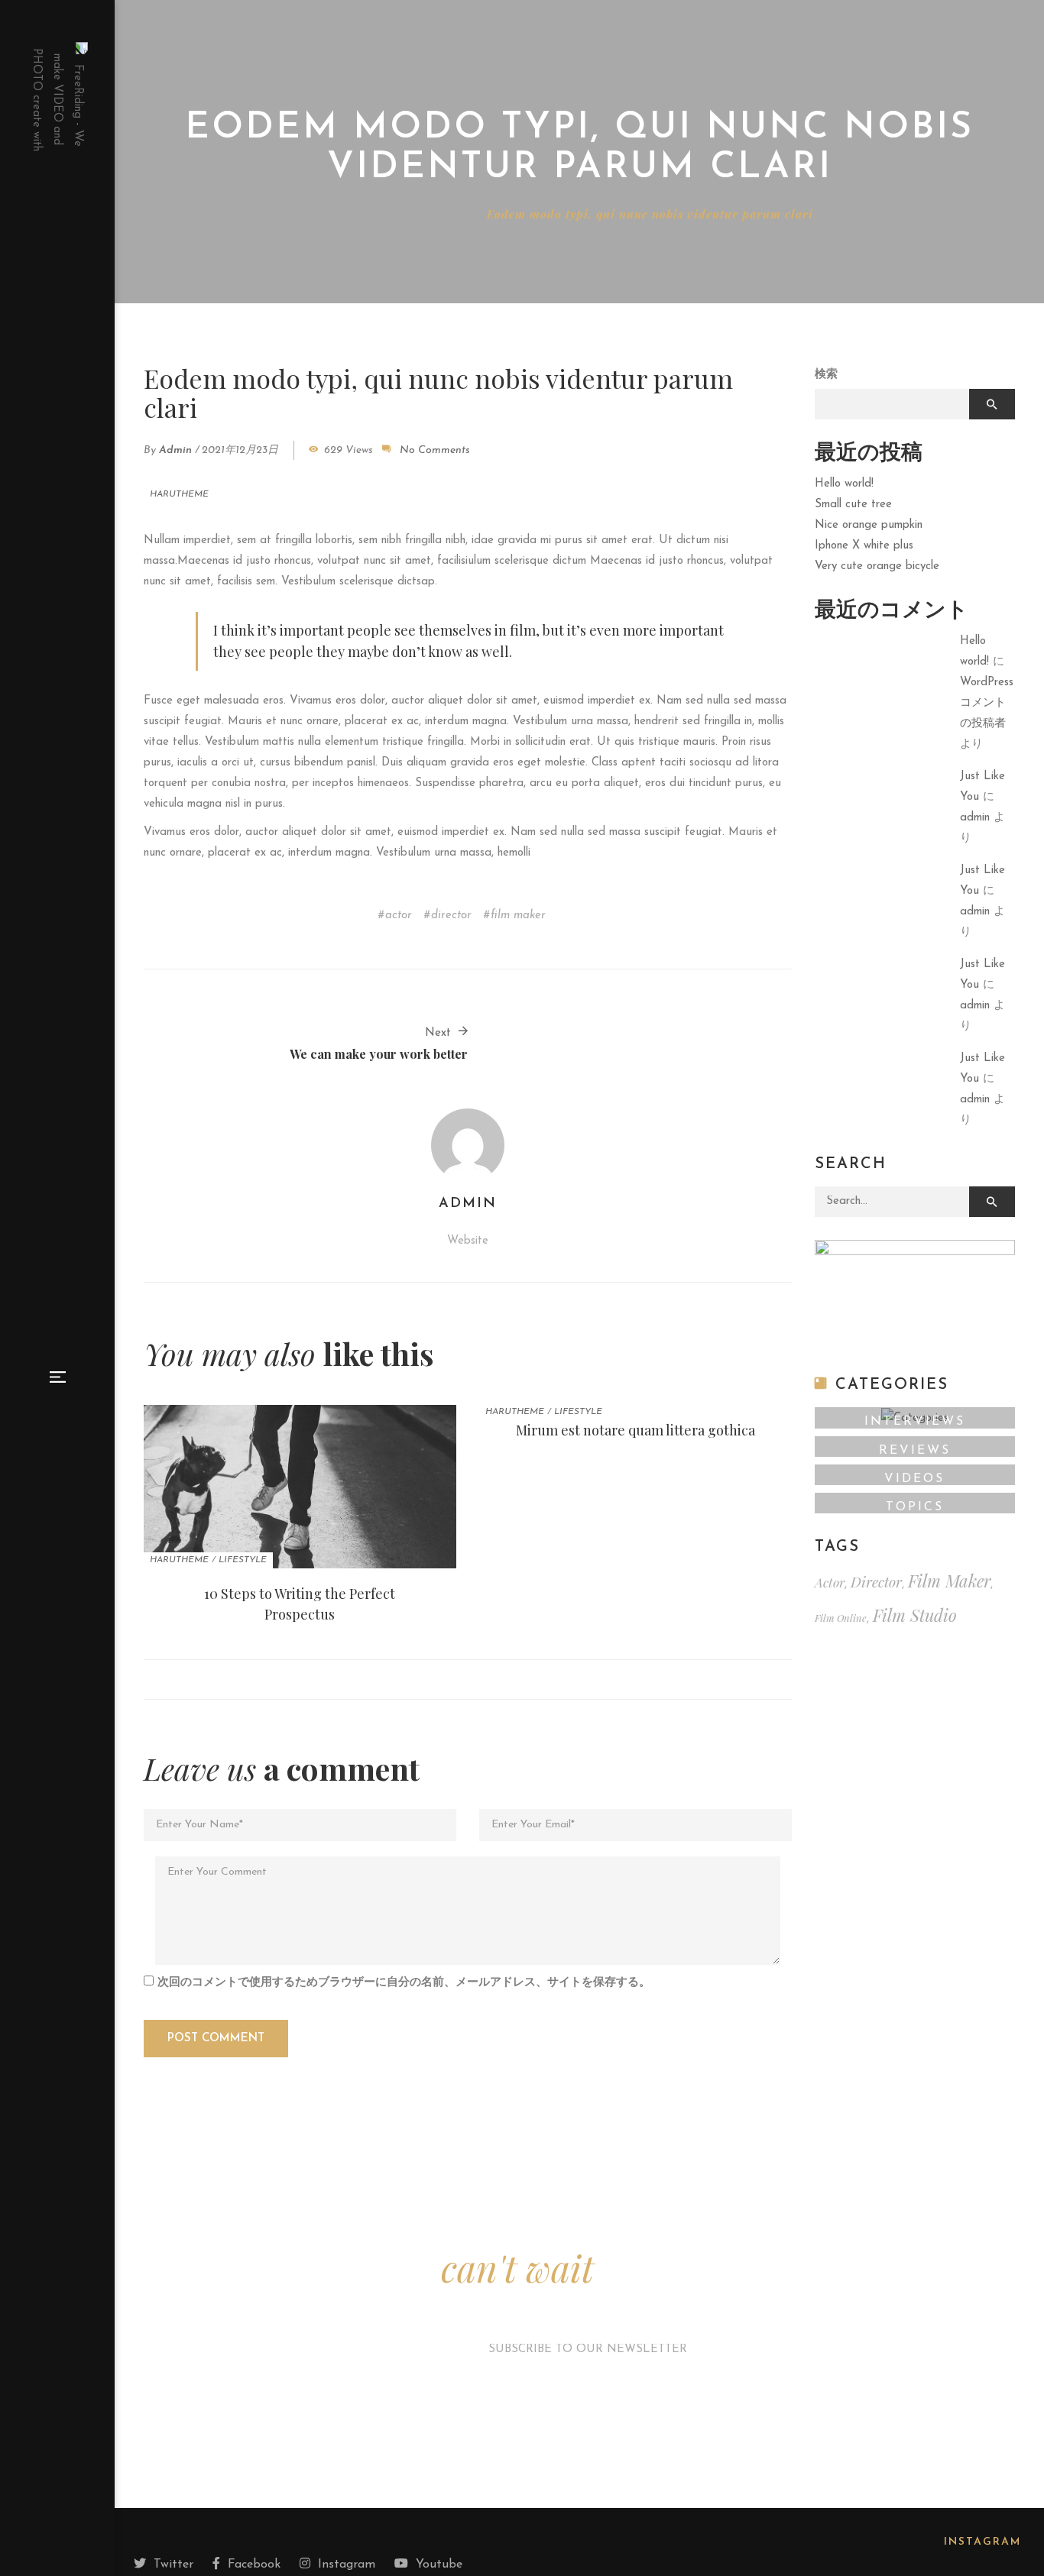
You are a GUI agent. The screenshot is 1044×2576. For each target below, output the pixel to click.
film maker (518, 916)
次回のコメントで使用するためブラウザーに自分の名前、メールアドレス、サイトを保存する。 (404, 1983)
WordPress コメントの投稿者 (987, 703)
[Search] (992, 1202)
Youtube (439, 2565)
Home (361, 214)
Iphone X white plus (864, 546)
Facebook (254, 2565)
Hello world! (844, 484)
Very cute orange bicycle (877, 566)
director (451, 916)
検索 (826, 375)
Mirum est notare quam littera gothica (635, 1430)
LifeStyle (243, 1560)
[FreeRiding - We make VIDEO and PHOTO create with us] (57, 99)
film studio (915, 1615)
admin (175, 450)
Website (468, 1241)
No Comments (435, 450)
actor (399, 916)
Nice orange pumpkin (869, 525)
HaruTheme (431, 214)
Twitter (173, 2565)
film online (841, 1618)
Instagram (347, 2565)
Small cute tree (853, 505)
